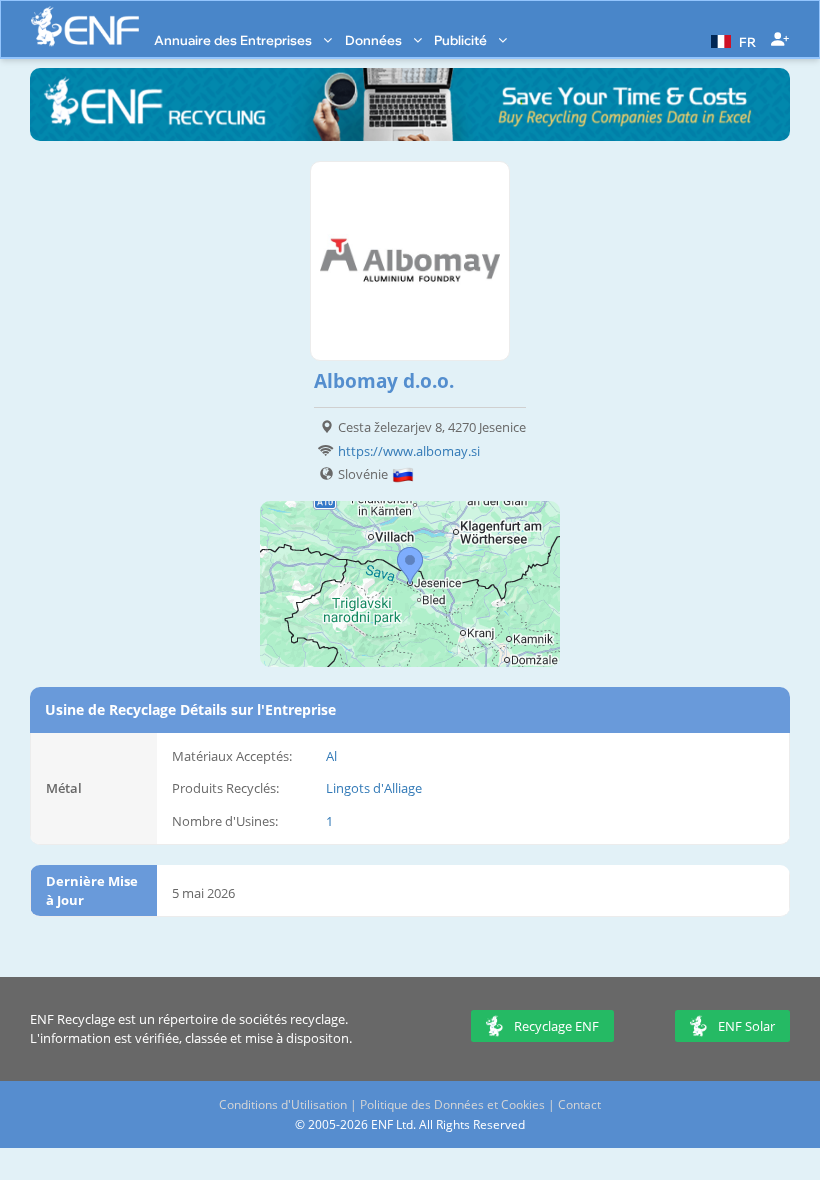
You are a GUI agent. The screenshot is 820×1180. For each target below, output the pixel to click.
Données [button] (375, 40)
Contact (579, 1104)
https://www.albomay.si (409, 451)
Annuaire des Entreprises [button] (234, 40)
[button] (731, 40)
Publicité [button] (462, 40)
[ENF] (85, 26)
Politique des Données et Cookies (452, 1104)
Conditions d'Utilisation (283, 1104)
